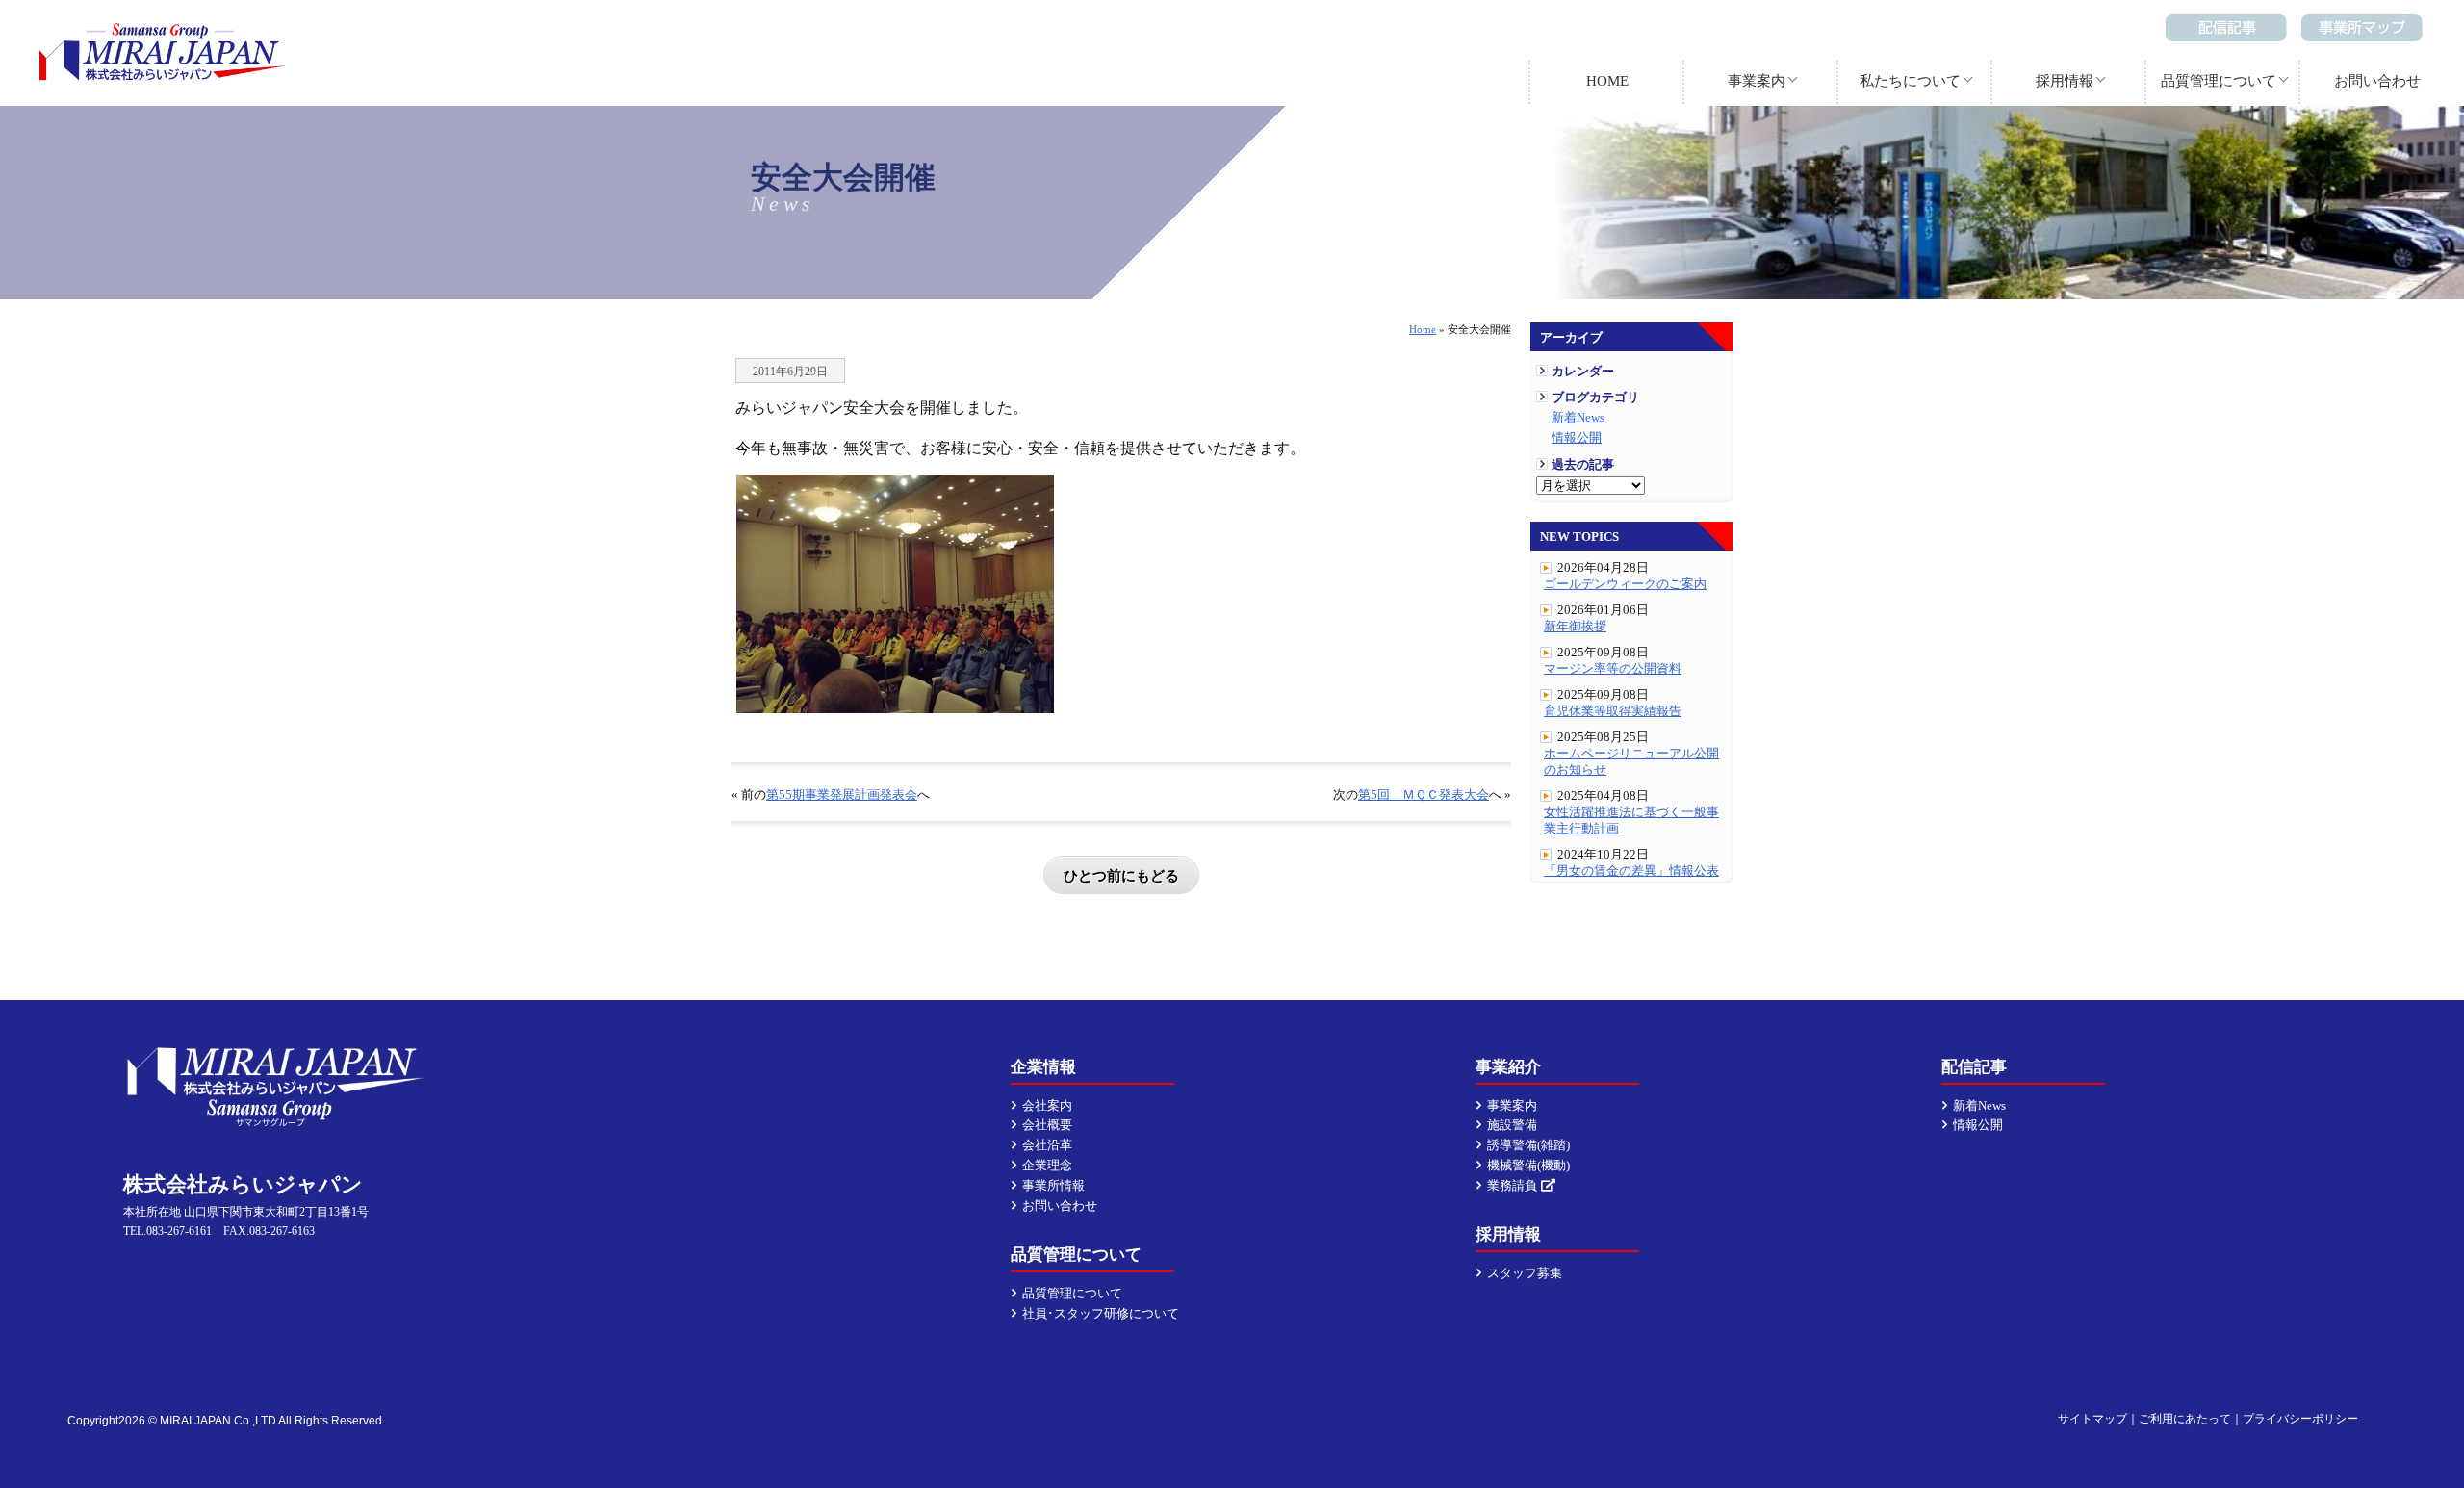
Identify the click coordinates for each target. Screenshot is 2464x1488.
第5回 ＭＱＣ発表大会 (1424, 795)
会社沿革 (1047, 1145)
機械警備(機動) (1528, 1165)
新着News (1578, 418)
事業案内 (1757, 81)
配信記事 (2226, 28)
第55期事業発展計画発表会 (842, 795)
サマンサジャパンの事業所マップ (2362, 28)
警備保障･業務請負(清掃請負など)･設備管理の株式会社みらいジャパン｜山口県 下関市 (162, 52)
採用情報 (2065, 81)
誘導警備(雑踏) (1528, 1145)
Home (1423, 329)
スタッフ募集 (1525, 1273)
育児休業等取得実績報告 (1613, 711)
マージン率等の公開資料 (1613, 669)
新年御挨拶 (1575, 627)
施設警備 (1512, 1125)
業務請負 (1512, 1185)
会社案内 (1047, 1105)
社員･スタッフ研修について (1101, 1313)
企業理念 (1047, 1165)
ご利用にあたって (2185, 1419)
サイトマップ (2092, 1419)
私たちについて (1910, 81)
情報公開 (1577, 438)
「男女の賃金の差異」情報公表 (1631, 871)
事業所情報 (1053, 1185)
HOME (1607, 81)
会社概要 (1047, 1125)
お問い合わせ (2377, 81)
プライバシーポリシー (2300, 1419)
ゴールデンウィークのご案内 (1625, 584)
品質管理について (2219, 81)
